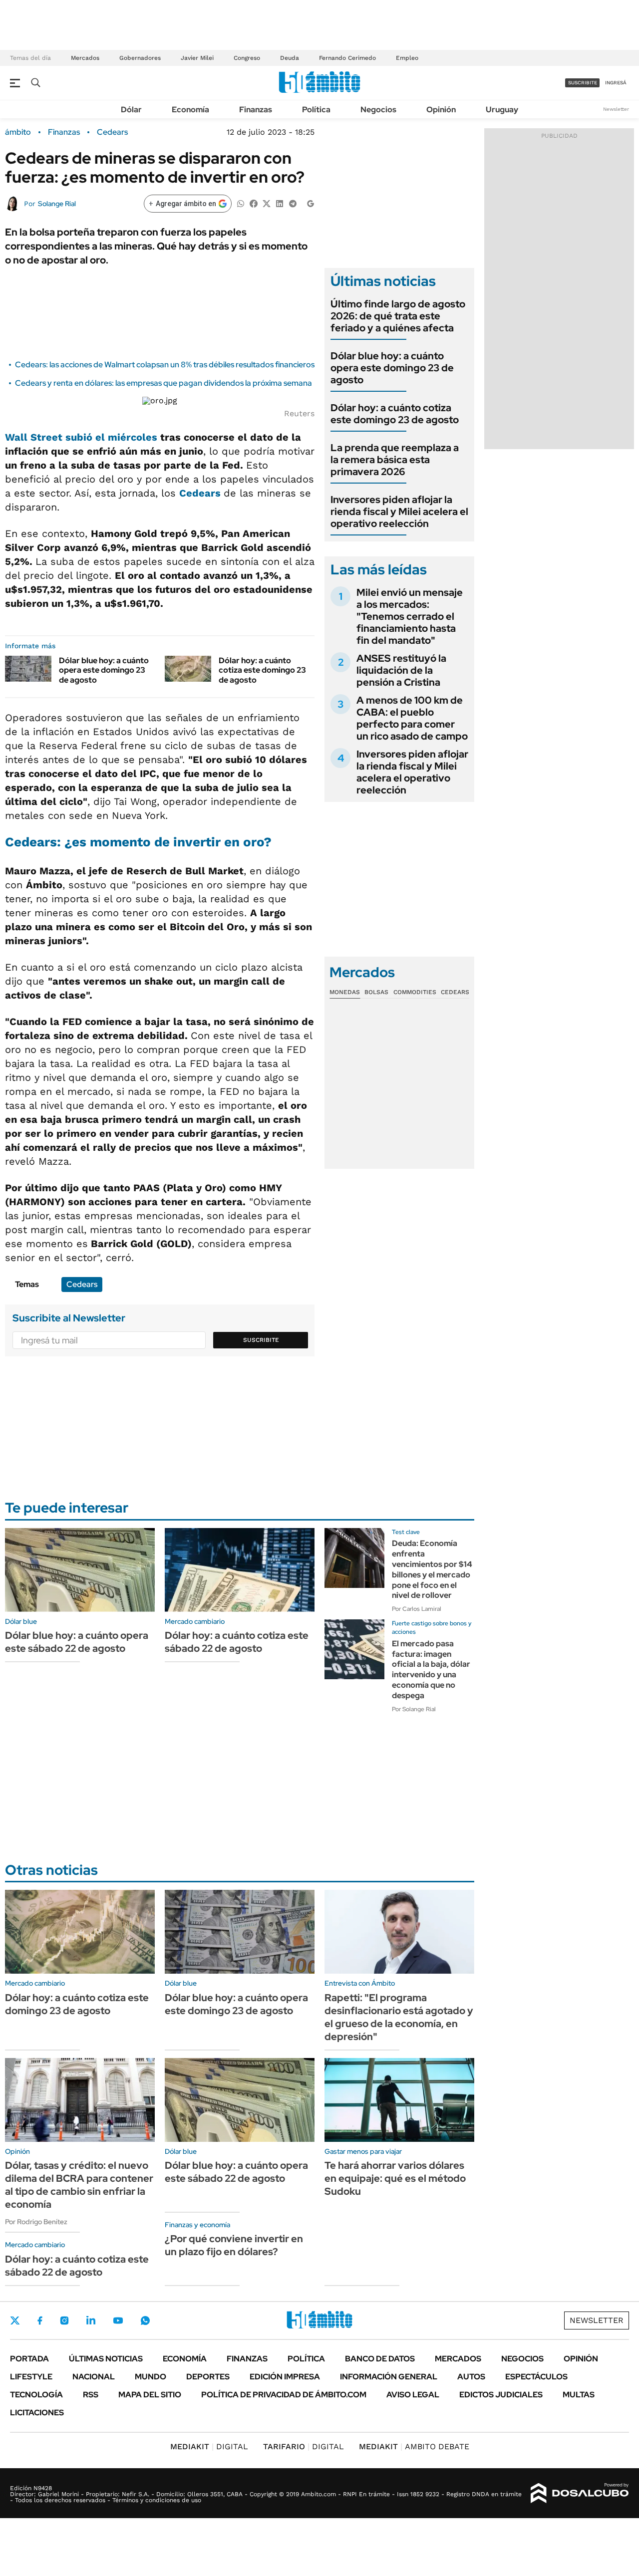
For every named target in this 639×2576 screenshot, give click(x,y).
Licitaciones (37, 2413)
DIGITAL (209, 2447)
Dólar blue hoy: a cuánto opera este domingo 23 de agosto (104, 670)
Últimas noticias (106, 2359)
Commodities (415, 992)
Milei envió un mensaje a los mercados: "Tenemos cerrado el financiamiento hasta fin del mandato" (410, 616)
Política (316, 110)
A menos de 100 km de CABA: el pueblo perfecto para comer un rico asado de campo (412, 718)
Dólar (131, 110)
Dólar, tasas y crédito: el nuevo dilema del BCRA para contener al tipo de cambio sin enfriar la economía (79, 2185)
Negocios (378, 110)
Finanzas (256, 110)
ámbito (18, 132)
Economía (190, 110)
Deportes (208, 2377)
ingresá (616, 83)
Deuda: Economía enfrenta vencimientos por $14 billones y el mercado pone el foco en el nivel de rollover (432, 1569)
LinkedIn (91, 2320)
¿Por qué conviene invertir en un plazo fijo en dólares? (234, 2245)
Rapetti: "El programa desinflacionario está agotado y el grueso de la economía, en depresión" (399, 2017)
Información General (389, 2377)
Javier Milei (197, 58)
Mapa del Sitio (150, 2395)
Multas (579, 2395)
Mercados (85, 58)
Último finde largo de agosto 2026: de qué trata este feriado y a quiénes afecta (398, 316)
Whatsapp (145, 2320)
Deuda (290, 58)
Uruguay (502, 110)
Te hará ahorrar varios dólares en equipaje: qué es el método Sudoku (395, 2178)
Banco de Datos (380, 2359)
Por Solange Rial (414, 1709)
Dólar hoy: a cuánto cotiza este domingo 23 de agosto (262, 670)
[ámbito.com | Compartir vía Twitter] (267, 203)
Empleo (407, 58)
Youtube (118, 2321)
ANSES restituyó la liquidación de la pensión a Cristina (401, 670)
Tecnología (36, 2395)
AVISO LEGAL (413, 2395)
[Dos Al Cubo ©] (580, 2493)
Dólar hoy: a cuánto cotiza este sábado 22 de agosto (237, 1642)
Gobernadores (140, 58)
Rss (91, 2395)
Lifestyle (31, 2377)
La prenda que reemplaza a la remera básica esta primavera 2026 (395, 460)
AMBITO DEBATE (414, 2447)
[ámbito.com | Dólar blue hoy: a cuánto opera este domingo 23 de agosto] (28, 669)
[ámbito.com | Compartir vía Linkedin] (280, 203)
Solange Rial (57, 204)
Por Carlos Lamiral (417, 1609)
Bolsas (376, 992)
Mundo (151, 2377)
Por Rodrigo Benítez (36, 2222)
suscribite (583, 83)
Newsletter (616, 109)
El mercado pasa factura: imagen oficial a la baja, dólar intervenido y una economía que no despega (431, 1670)
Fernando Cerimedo (347, 58)
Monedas (345, 992)
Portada (29, 2359)
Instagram (64, 2320)
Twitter (15, 2320)
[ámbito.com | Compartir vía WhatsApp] (241, 203)
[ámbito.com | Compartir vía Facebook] (254, 203)
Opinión (441, 110)
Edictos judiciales (501, 2395)
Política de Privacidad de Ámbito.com (284, 2395)
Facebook (40, 2320)
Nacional (94, 2377)
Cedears (112, 132)
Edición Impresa (285, 2377)
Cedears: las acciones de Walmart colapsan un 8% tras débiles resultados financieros (165, 365)
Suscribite (261, 1340)
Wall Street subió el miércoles (81, 437)
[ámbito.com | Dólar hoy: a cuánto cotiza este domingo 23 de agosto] (188, 669)
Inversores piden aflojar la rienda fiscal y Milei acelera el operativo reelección (399, 512)
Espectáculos (536, 2377)
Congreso (247, 58)
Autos (471, 2377)
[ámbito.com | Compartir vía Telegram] (293, 203)
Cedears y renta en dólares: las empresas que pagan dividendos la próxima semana (163, 383)
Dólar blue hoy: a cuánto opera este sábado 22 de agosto (77, 1642)
